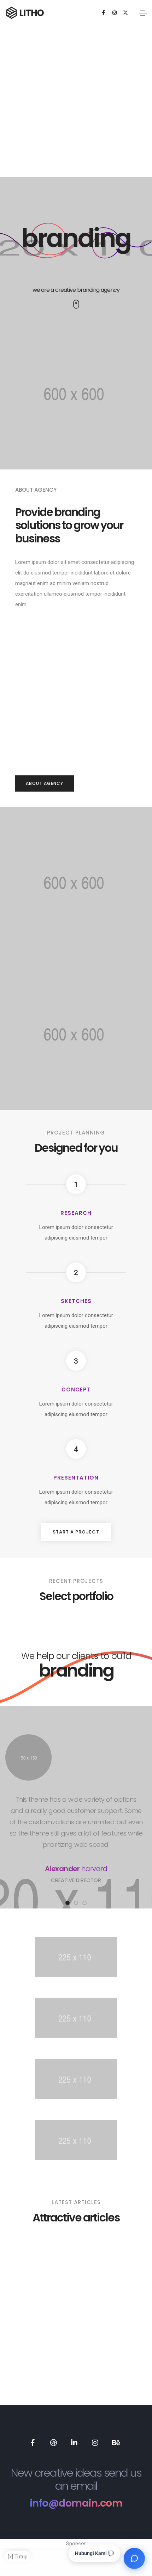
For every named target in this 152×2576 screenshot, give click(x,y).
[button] (45, 783)
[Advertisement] (76, 101)
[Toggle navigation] (143, 13)
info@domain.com (76, 2503)
